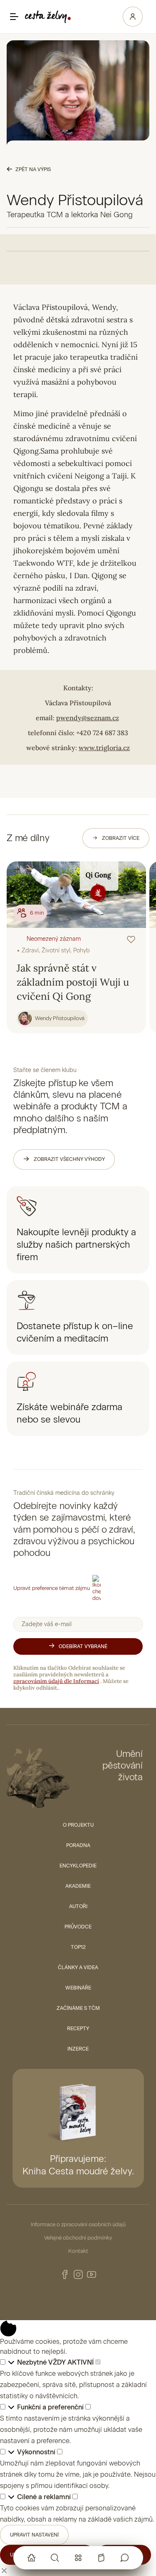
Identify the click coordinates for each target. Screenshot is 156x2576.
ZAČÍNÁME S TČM (78, 2008)
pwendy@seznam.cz (88, 718)
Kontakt (78, 2251)
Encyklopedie (78, 1866)
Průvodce (78, 1927)
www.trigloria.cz (104, 748)
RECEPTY (78, 2029)
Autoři (78, 1906)
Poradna (78, 1845)
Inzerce (78, 2049)
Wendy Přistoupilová (60, 1018)
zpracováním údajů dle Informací (56, 1681)
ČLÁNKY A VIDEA (78, 1968)
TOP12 (78, 1947)
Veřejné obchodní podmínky (78, 2238)
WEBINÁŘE (78, 1988)
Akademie (78, 1886)
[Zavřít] (4, 2570)
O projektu (78, 1825)
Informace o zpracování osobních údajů (78, 2224)
